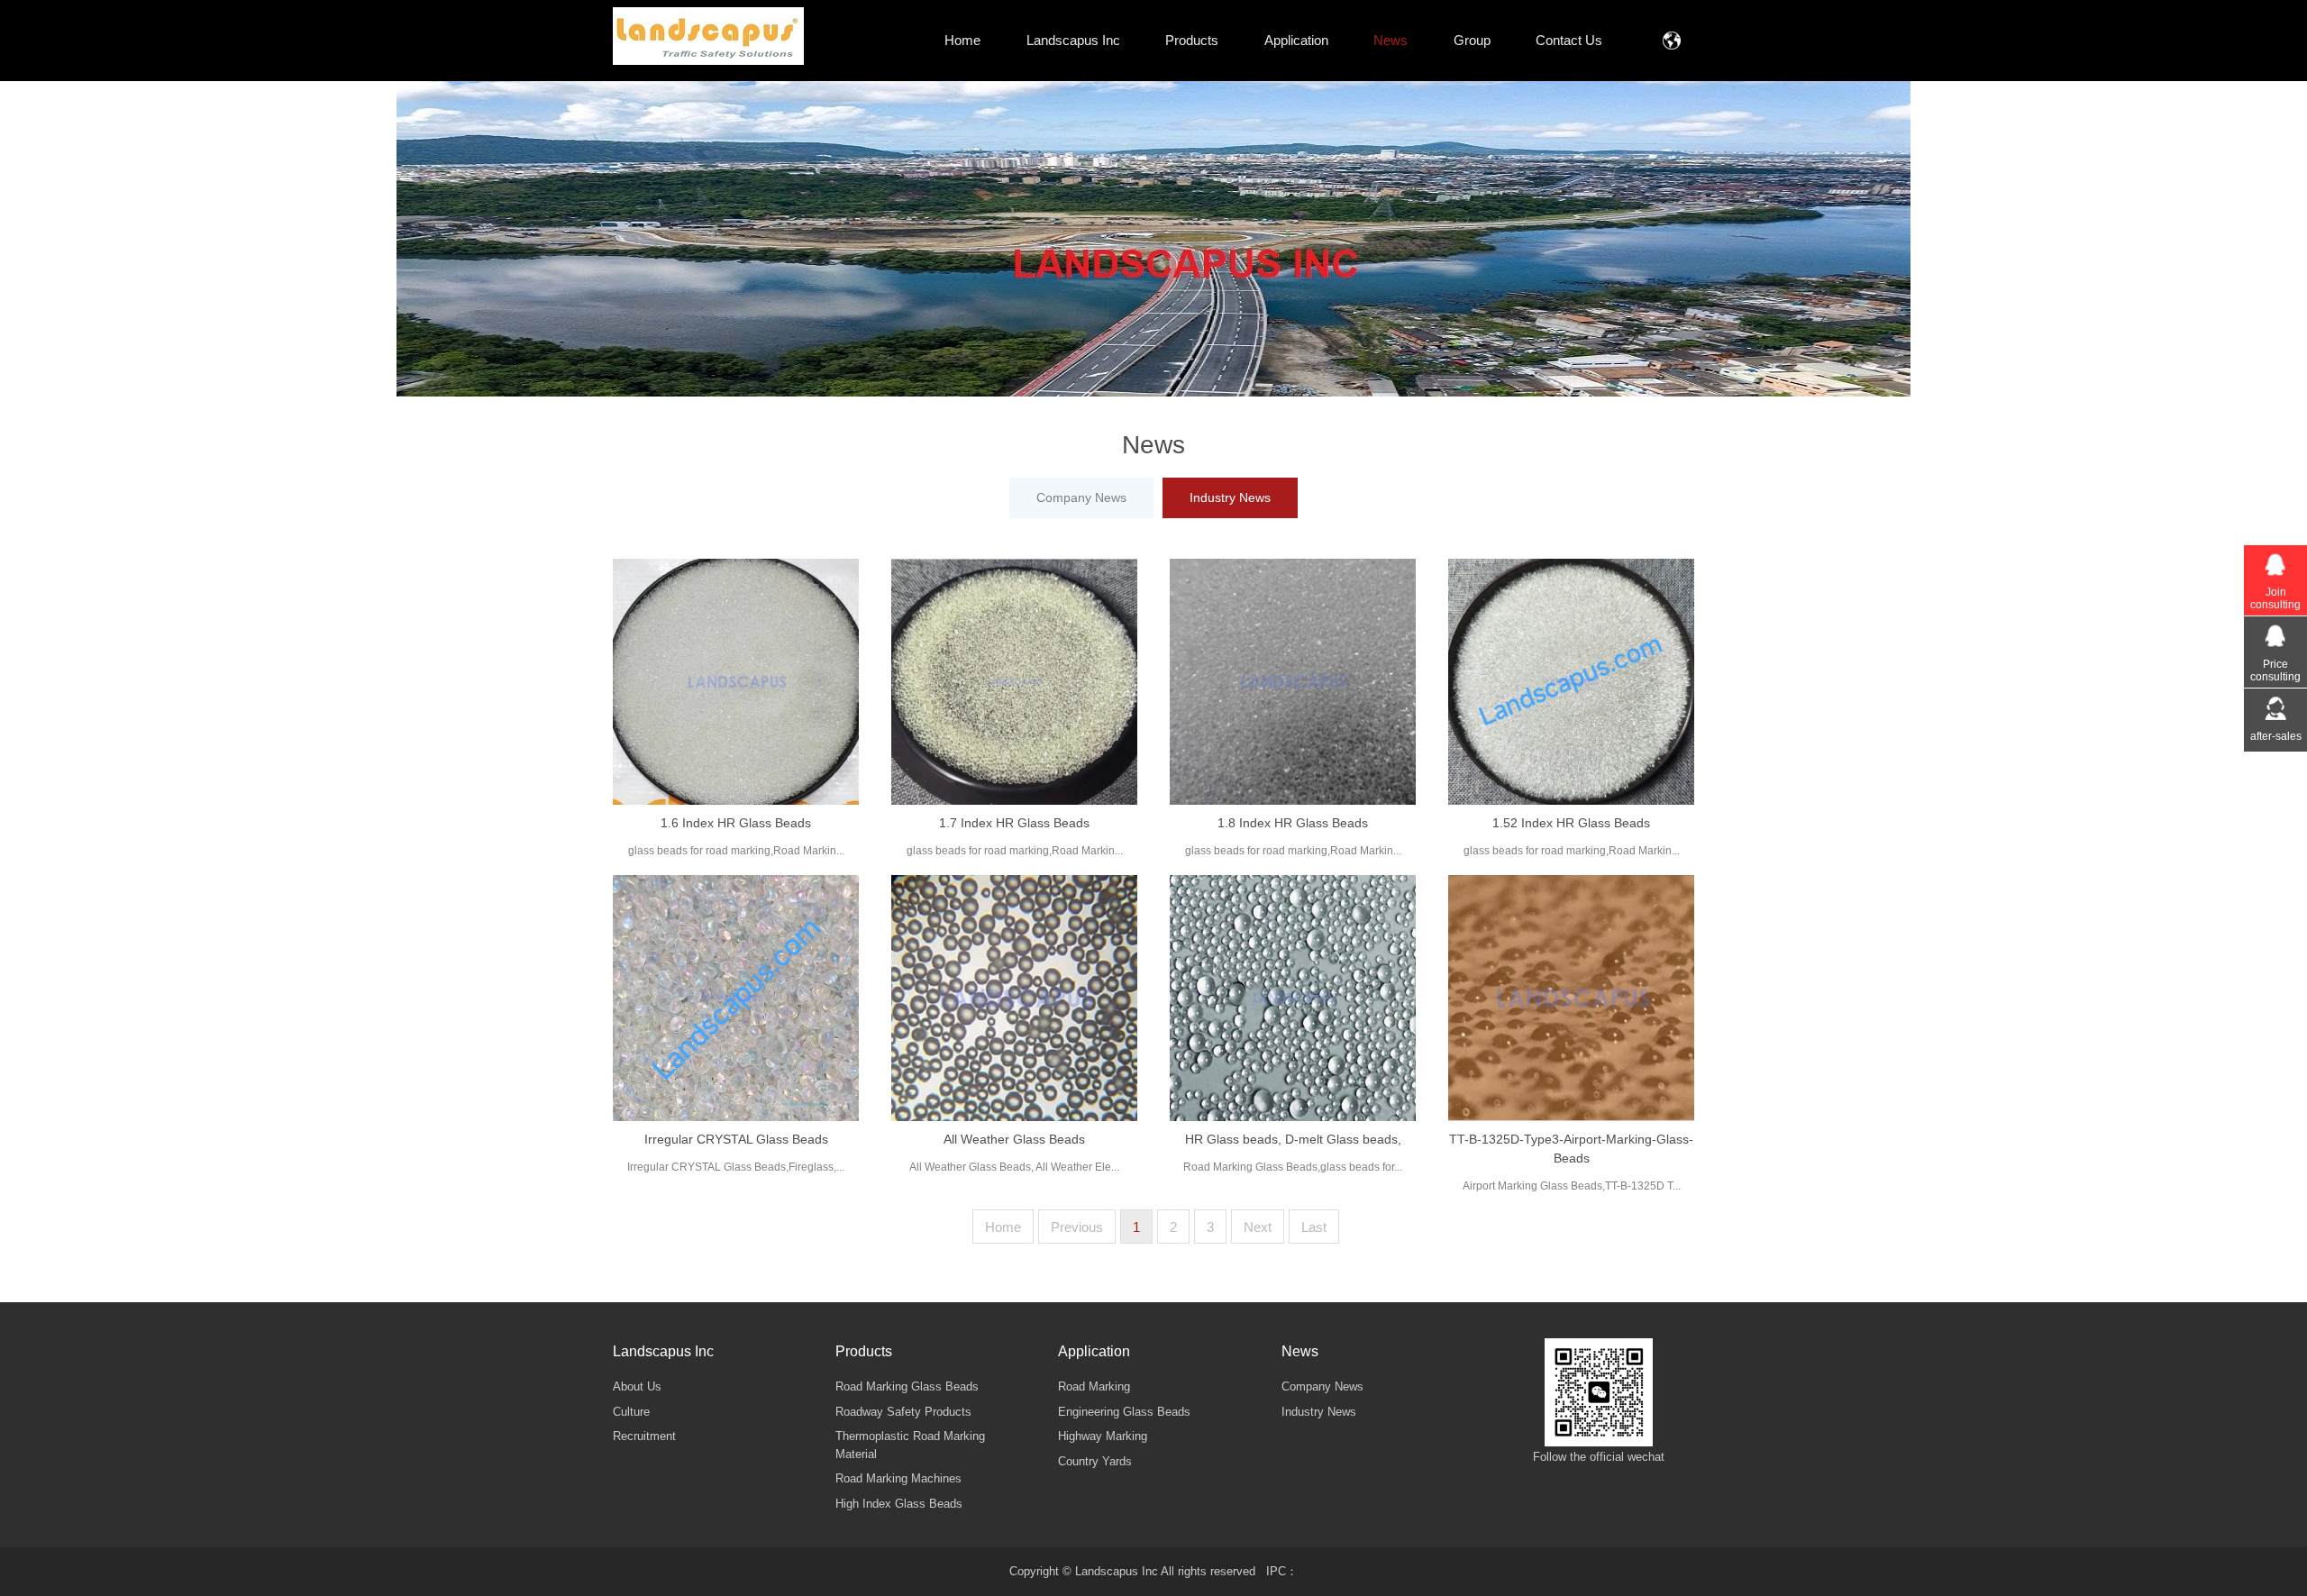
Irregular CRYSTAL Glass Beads (736, 1139)
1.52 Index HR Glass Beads (1571, 823)
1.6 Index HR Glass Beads (736, 823)
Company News (1081, 497)
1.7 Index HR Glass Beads (1014, 823)
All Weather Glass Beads (1014, 1139)
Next (1258, 1227)
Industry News (1230, 497)
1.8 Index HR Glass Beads (1293, 823)
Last (1314, 1227)
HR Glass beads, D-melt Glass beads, (1293, 1139)
